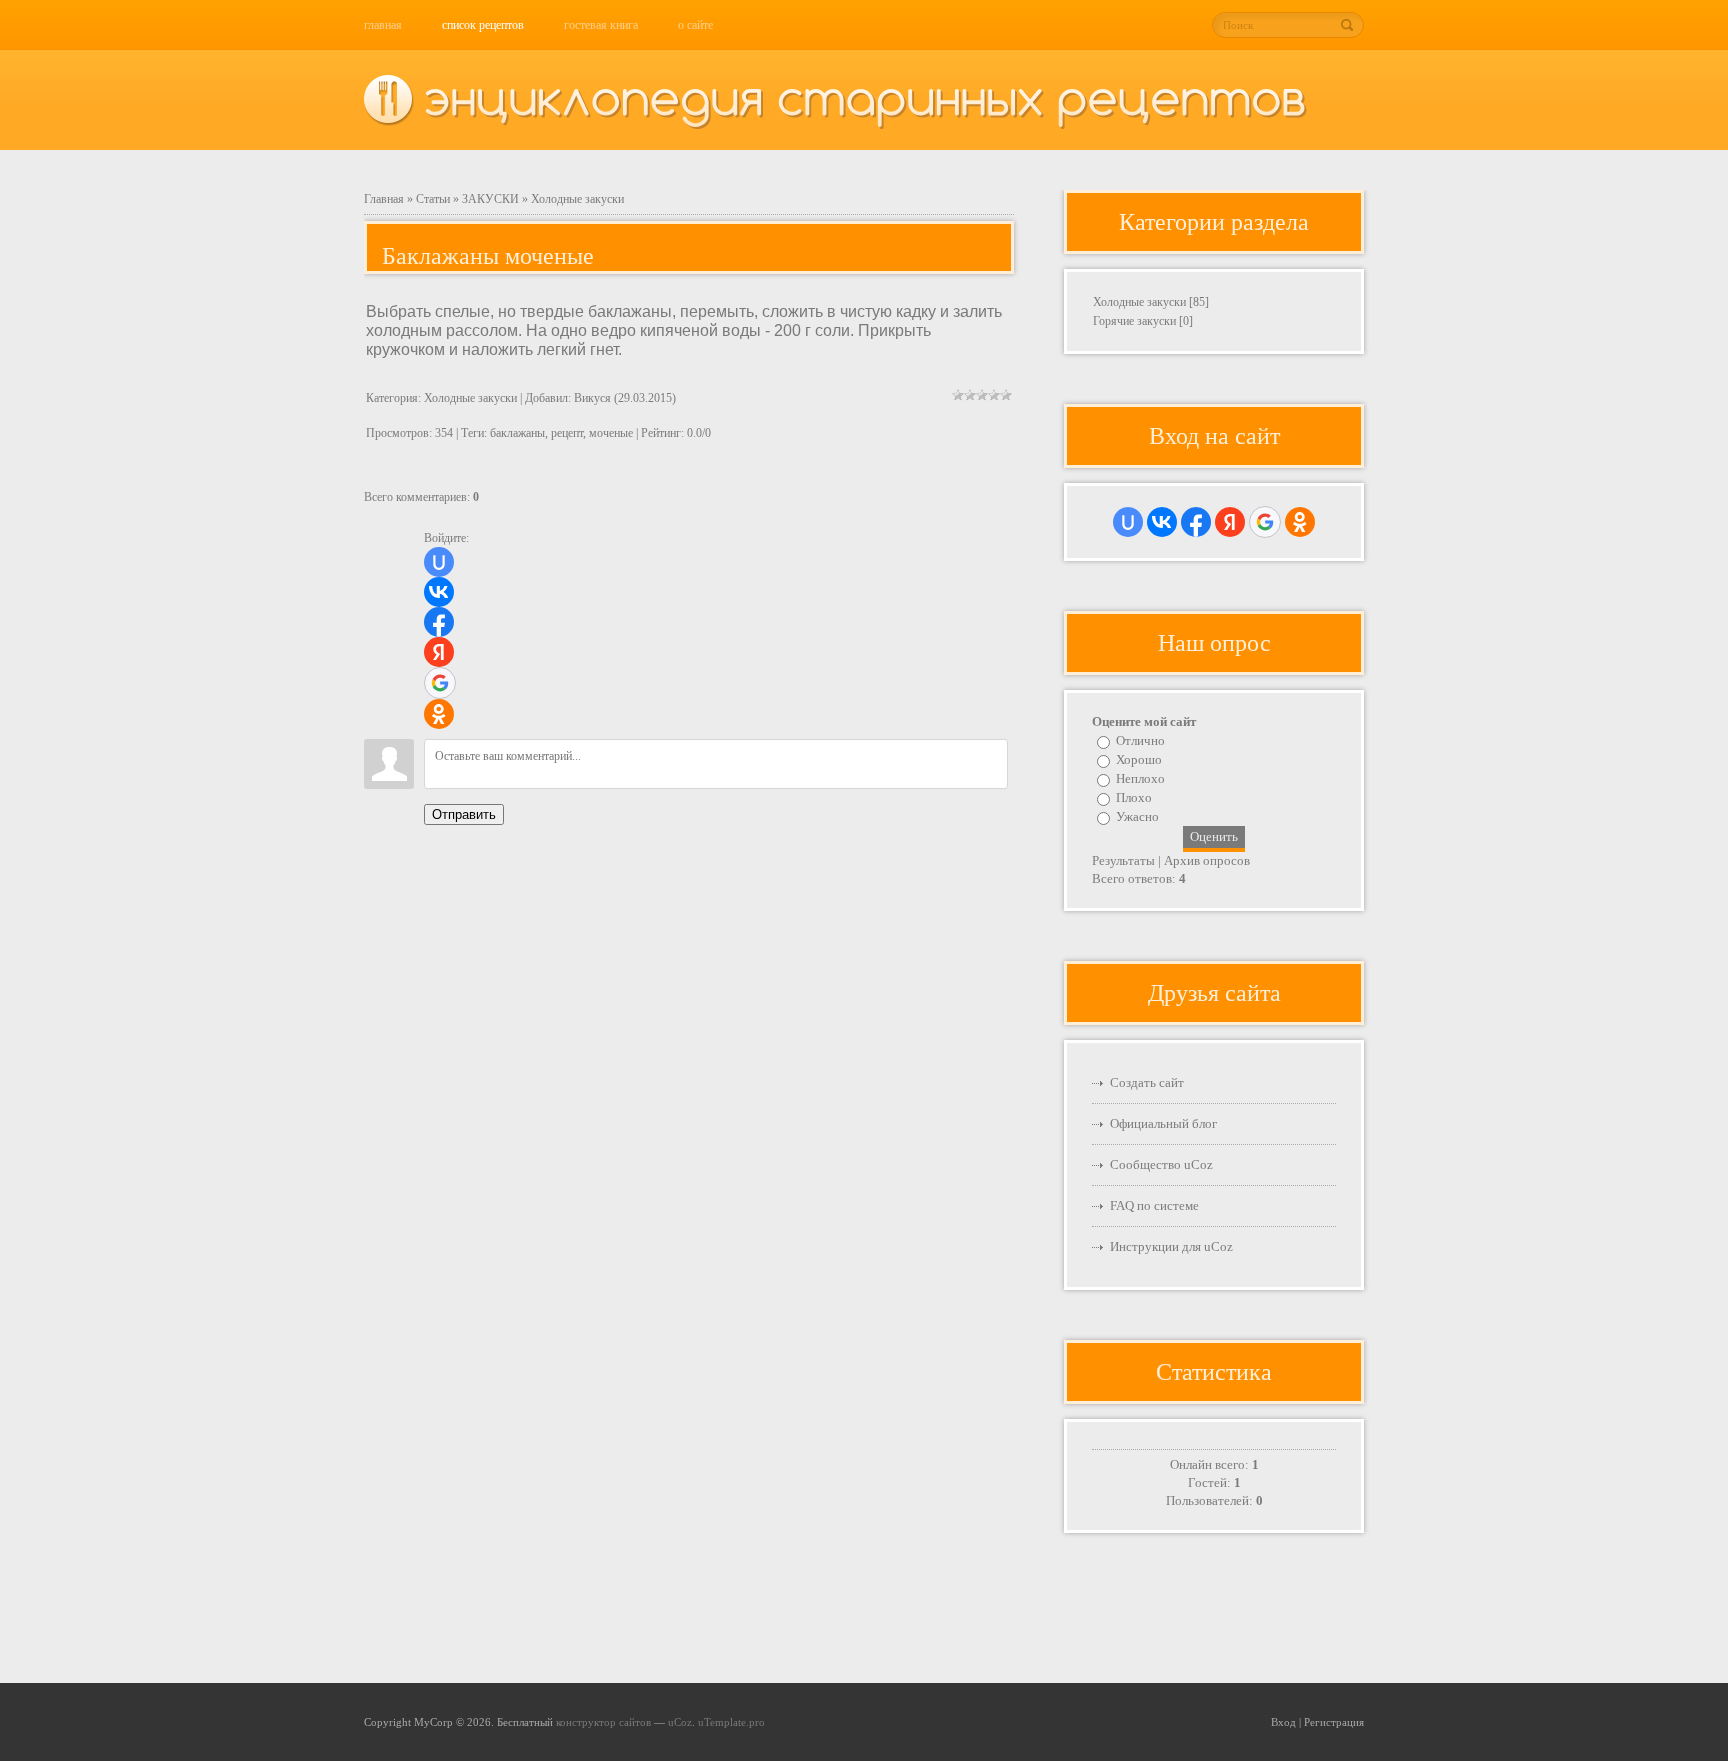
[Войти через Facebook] (439, 622)
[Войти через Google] (440, 683)
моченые (611, 433)
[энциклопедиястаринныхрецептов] (865, 94)
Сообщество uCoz (1161, 1164)
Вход (1283, 1722)
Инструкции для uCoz (1171, 1246)
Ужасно (1137, 816)
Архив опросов (1207, 860)
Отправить (464, 814)
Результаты (1123, 860)
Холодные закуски (577, 199)
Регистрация (1334, 1722)
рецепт (567, 433)
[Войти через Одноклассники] (439, 714)
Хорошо (1139, 759)
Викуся (592, 398)
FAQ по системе (1154, 1205)
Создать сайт (1147, 1082)
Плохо (1134, 797)
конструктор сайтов (603, 1722)
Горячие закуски (1134, 321)
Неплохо (1140, 778)
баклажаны (517, 433)
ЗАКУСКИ (490, 199)
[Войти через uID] (439, 562)
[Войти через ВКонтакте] (439, 592)
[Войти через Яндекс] (439, 652)
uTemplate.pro (731, 1722)
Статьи (433, 199)
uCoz (680, 1722)
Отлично (1140, 740)
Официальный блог (1163, 1123)
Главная (384, 199)
